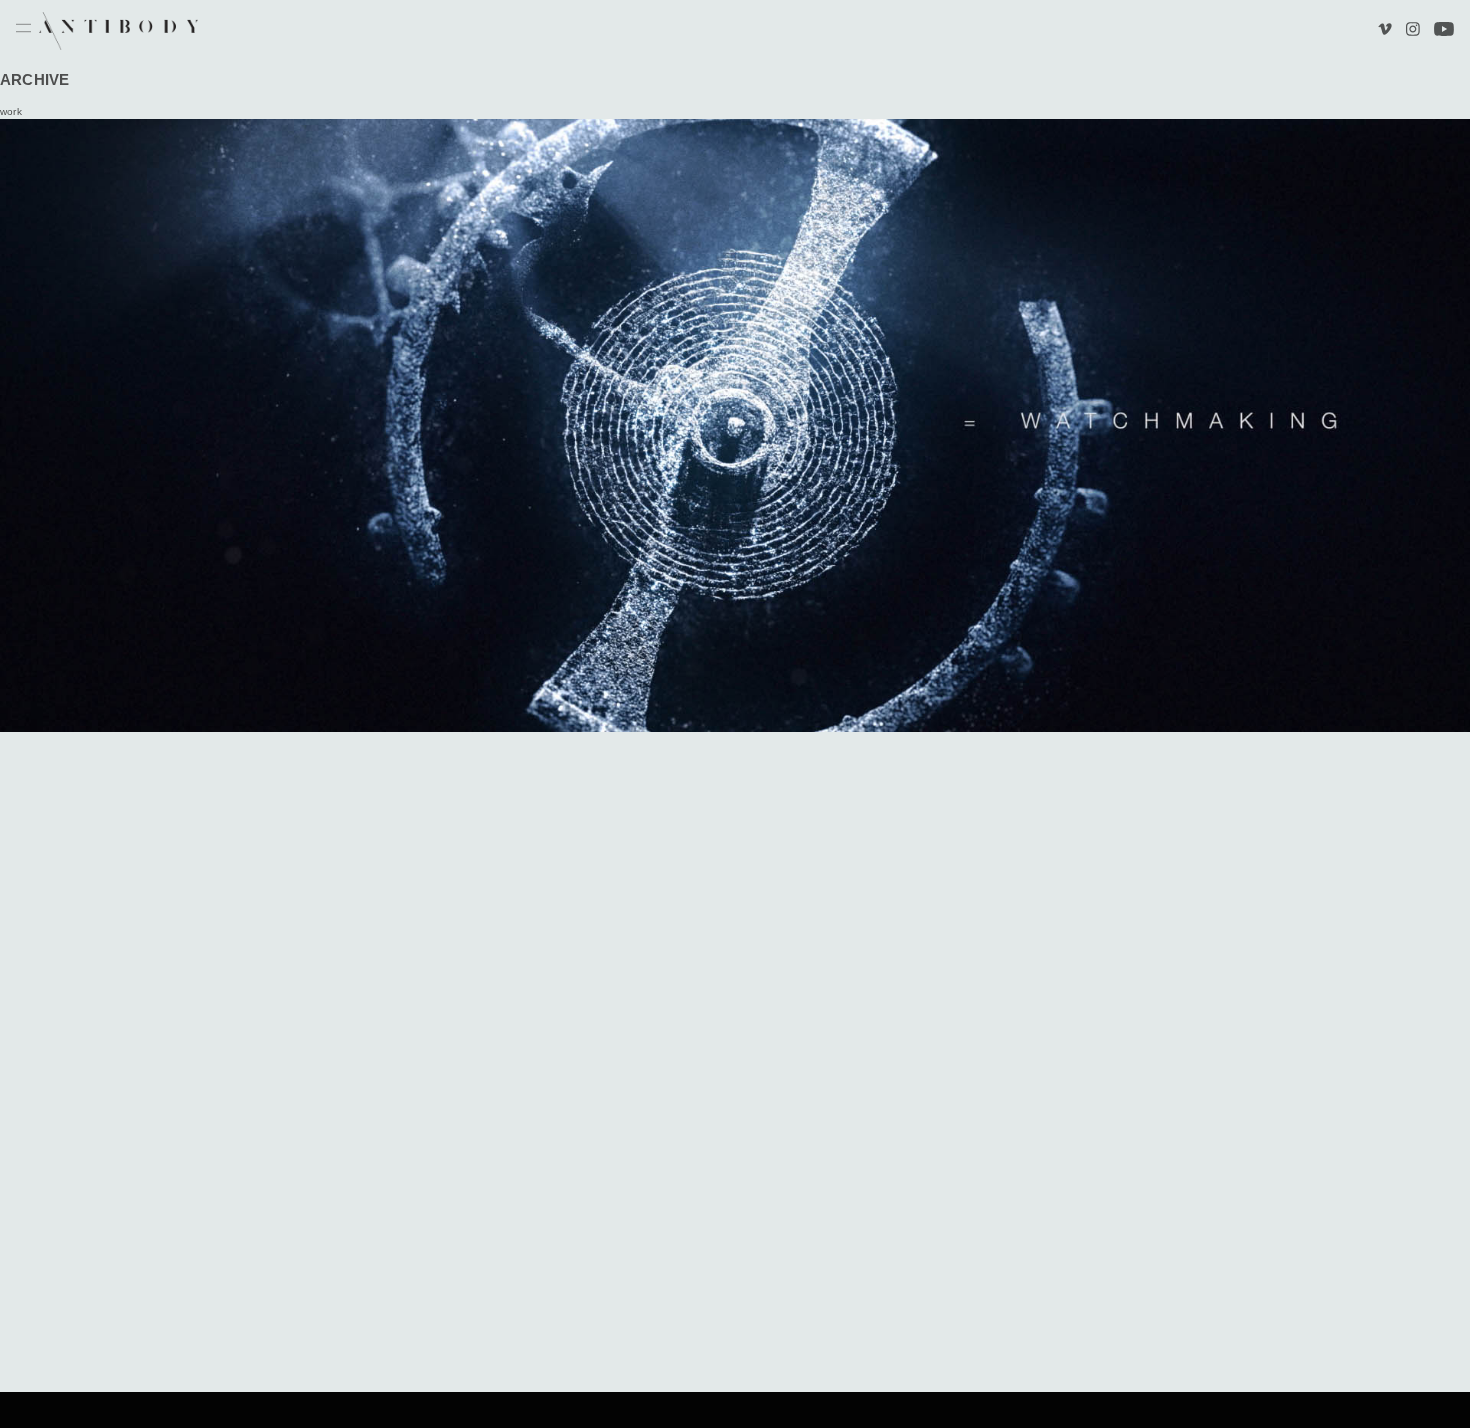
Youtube (1444, 31)
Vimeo (1387, 31)
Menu (23, 29)
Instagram (1412, 31)
